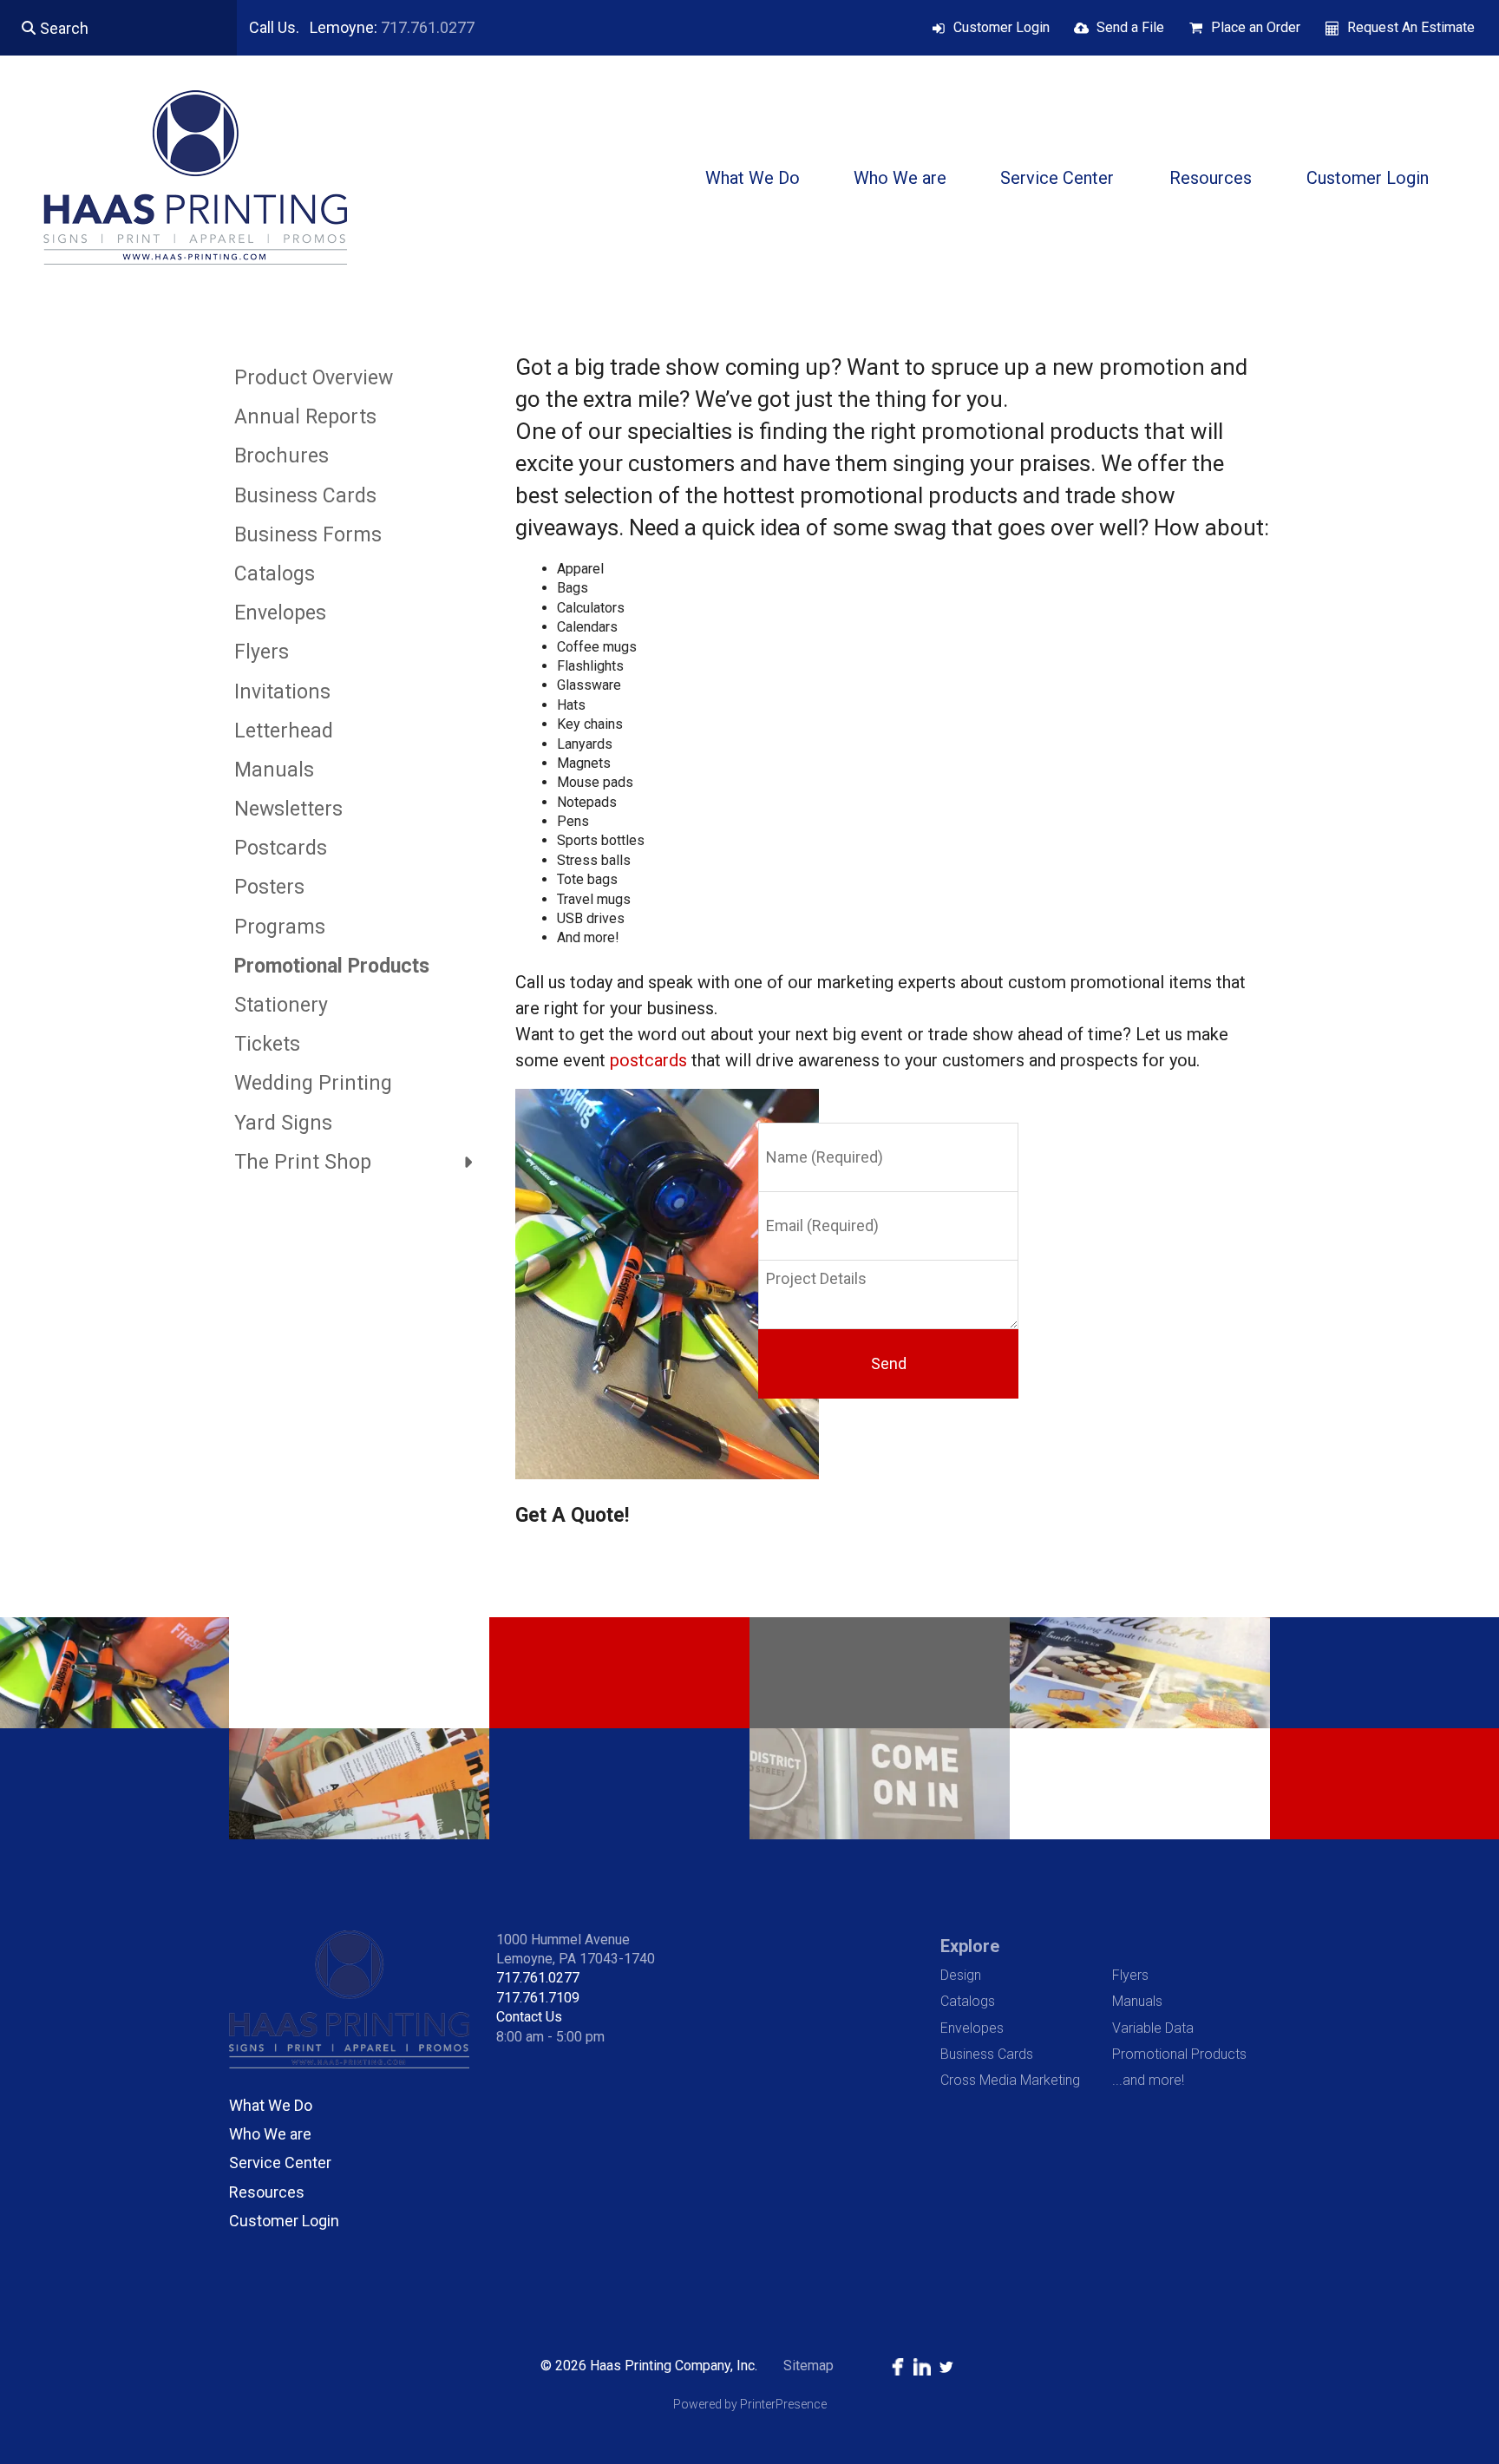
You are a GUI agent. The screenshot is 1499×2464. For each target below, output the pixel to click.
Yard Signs (283, 1123)
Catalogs (275, 574)
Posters (269, 887)
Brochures (281, 456)
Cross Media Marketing (1010, 2080)
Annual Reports (305, 417)
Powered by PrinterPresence (750, 2404)
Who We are (900, 178)
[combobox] (118, 28)
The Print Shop (303, 1162)
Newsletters (288, 809)
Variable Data (1153, 2028)
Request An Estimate (1411, 27)
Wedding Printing (313, 1083)
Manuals (274, 770)
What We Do (753, 178)
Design (961, 1975)
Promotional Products (332, 966)
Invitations (282, 692)
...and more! (1148, 2080)
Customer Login (1002, 27)
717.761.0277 (428, 27)
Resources (1211, 178)
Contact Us (529, 2017)
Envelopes (280, 613)
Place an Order (1256, 27)
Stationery (281, 1005)
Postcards (281, 848)
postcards (648, 1060)
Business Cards (305, 496)
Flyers (262, 652)
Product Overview (314, 378)
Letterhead (284, 731)
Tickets (267, 1044)
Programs (280, 927)
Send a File (1130, 27)
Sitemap (808, 2366)
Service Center (1057, 178)
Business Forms (308, 535)
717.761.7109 (538, 1998)
